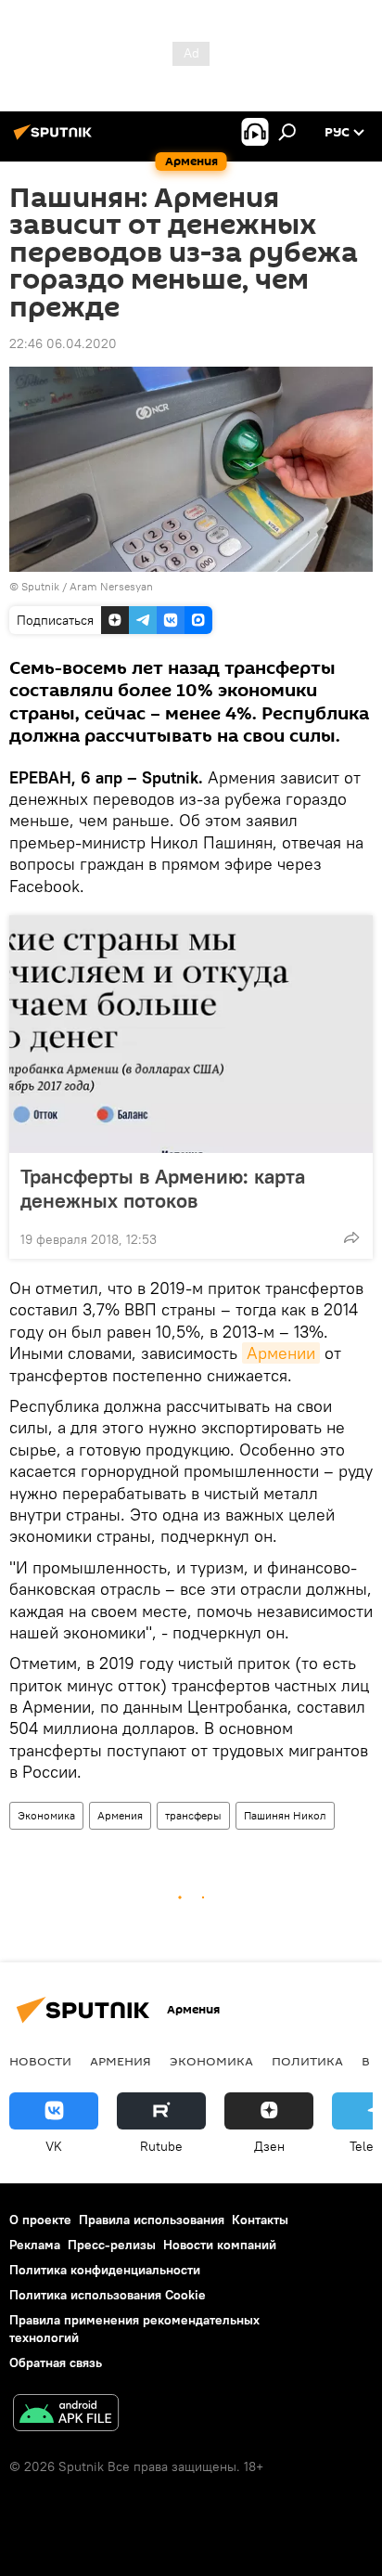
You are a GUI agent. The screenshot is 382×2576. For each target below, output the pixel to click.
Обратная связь (56, 2362)
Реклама (35, 2245)
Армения (120, 1815)
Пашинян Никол (285, 1815)
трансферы (193, 1815)
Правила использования (152, 2220)
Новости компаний (220, 2245)
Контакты (260, 2220)
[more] (351, 1237)
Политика (307, 2061)
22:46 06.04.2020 (63, 343)
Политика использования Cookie (108, 2295)
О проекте (40, 2220)
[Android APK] (66, 2415)
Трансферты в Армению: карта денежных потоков (163, 1188)
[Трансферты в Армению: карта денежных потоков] (191, 1034)
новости (40, 2061)
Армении (281, 1353)
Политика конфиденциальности (105, 2270)
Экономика (46, 1815)
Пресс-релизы (112, 2245)
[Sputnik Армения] (56, 139)
